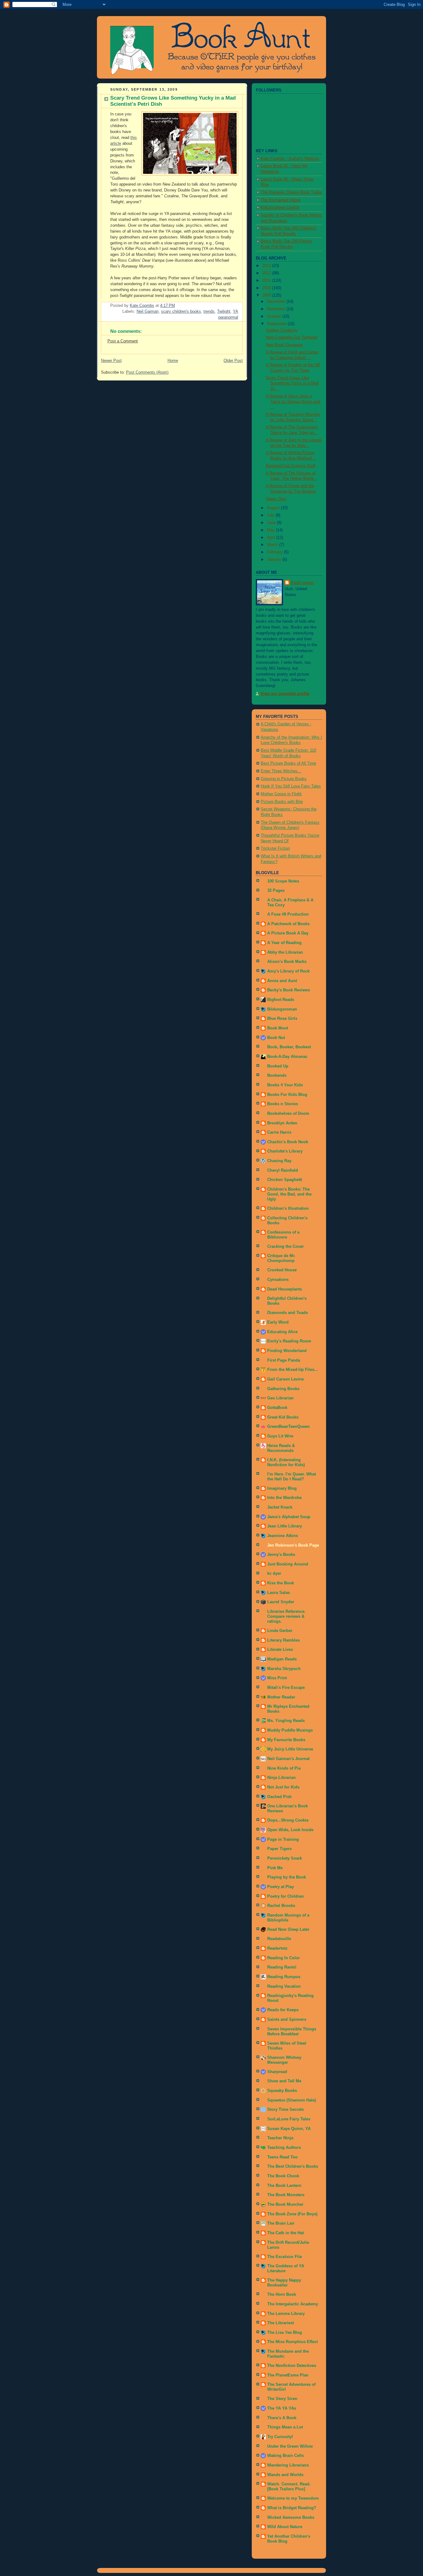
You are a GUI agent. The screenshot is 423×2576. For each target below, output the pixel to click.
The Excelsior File (285, 2257)
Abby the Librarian (285, 952)
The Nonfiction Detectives (292, 2366)
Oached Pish (279, 1797)
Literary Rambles (283, 1640)
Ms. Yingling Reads (286, 1721)
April (272, 538)
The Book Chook (283, 2176)
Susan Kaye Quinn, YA (289, 2129)
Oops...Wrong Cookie (288, 1820)
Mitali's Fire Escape (286, 1688)
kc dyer (274, 1574)
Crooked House (282, 1270)
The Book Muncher (285, 2205)
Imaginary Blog (282, 1488)
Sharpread (277, 2072)
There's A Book (282, 2418)
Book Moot (278, 1028)
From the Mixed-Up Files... (293, 1370)
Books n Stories (283, 1104)
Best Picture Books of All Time (288, 763)
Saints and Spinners (287, 2020)
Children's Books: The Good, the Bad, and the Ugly (289, 1194)
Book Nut (276, 1038)
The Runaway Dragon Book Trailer (291, 192)
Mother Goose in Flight (281, 794)
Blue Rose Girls (282, 1019)
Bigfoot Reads (281, 1000)
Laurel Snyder (281, 1602)
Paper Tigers (279, 1849)
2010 (267, 288)
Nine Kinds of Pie (284, 1768)
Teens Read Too (282, 2157)
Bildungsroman (282, 1009)
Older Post (233, 361)
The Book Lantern (284, 2186)
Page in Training (283, 1840)
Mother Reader (281, 1697)
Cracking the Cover (286, 1247)
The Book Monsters (286, 2195)
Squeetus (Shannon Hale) (292, 2100)
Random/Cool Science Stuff (291, 466)
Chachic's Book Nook (288, 1142)
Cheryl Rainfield (283, 1170)
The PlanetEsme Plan (288, 2375)
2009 (267, 295)
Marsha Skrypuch (284, 1669)
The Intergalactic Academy (293, 2304)
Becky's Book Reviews (289, 990)
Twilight (224, 311)
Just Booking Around (288, 1564)
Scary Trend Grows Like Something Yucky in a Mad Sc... (292, 383)
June (272, 523)
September (277, 324)
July (271, 515)
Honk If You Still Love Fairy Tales (291, 786)
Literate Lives (280, 1650)
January (275, 560)
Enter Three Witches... (281, 771)
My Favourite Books (286, 1740)
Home (173, 361)
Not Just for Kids (283, 1787)
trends (209, 311)
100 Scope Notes (283, 881)
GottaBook (277, 1408)
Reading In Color (283, 1958)
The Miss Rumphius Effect (292, 2342)
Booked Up (278, 1066)
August (274, 508)
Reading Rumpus (284, 1977)
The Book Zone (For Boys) (292, 2214)
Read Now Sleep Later (288, 1930)
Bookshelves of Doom (288, 1114)
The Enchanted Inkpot (281, 200)
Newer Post (111, 361)
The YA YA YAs (282, 2408)
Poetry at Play (281, 1887)
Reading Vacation (284, 1986)
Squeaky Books (282, 2091)
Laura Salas (279, 1593)
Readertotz (277, 1948)
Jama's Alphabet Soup (289, 1517)
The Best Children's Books (293, 2166)
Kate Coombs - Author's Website (290, 159)
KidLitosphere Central (280, 208)
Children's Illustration (288, 1209)
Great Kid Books (283, 1417)
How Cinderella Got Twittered (292, 337)
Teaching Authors (284, 2148)
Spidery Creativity (282, 330)
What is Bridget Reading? (292, 2508)
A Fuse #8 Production (288, 914)
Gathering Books (283, 1389)
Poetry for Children (286, 1896)
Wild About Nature (285, 2527)
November (277, 309)
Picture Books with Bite (282, 802)
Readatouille (279, 1939)
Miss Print (277, 1678)
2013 (267, 266)
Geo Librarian (280, 1398)
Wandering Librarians (288, 2465)
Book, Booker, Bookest (289, 1047)
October (275, 316)
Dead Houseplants (285, 1289)
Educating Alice (282, 1332)
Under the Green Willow (290, 2446)
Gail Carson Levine (286, 1379)
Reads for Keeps (283, 2010)
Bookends (277, 1075)
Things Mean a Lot (285, 2427)
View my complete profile (285, 694)
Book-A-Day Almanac (287, 1057)
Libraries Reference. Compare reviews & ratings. (286, 1616)
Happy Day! (276, 499)
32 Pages (276, 891)
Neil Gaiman (148, 311)
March (273, 545)
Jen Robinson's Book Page (293, 1545)
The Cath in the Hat (286, 2233)
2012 (267, 273)
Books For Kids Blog (287, 1095)
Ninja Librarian (281, 1778)
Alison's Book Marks (287, 962)
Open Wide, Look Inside (290, 1830)
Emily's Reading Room (289, 1341)
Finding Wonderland (287, 1351)
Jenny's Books (281, 1555)
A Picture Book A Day (288, 933)
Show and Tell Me (284, 2081)
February (275, 552)
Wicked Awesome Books (291, 2518)
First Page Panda (284, 1360)
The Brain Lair (281, 2223)
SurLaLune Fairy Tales (289, 2119)
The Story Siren (282, 2399)
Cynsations (278, 1280)
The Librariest (281, 2323)
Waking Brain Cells (286, 2456)
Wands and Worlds (285, 2475)
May (271, 530)
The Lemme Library (286, 2314)
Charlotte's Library (285, 1151)
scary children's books (181, 311)
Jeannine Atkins (283, 1536)
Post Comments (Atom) (147, 372)
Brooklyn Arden (282, 1123)
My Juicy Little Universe (290, 1749)
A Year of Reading (284, 943)
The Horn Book (282, 2295)
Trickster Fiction (275, 848)
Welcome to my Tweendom (293, 2498)
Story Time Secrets (286, 2110)
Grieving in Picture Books (284, 779)
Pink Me (275, 1868)
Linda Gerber (280, 1631)
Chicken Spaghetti (285, 1180)
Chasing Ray (279, 1161)
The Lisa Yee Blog (285, 2333)
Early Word (278, 1322)
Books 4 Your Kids (285, 1085)
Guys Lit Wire (280, 1436)
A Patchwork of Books (288, 924)
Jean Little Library (285, 1526)
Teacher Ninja (280, 2138)
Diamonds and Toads (288, 1313)
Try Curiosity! (280, 2437)
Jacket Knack (280, 1507)
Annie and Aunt (282, 981)
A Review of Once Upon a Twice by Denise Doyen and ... (293, 402)
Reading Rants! (282, 1967)
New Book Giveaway (284, 345)
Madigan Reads (282, 1659)
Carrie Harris (279, 1132)
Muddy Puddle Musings (290, 1730)
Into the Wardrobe (284, 1498)
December (277, 302)
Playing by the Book (287, 1877)
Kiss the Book (281, 1583)
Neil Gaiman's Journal (288, 1759)
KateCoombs (302, 583)
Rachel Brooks (281, 1906)
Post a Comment (123, 341)
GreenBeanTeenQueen (288, 1427)
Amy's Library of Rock (288, 971)
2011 (267, 281)
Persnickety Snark (285, 1858)
